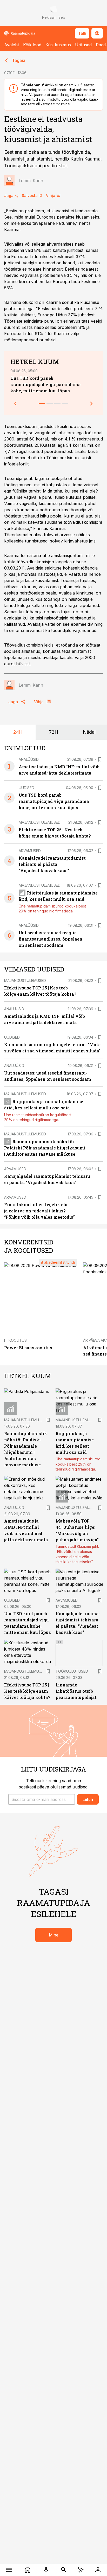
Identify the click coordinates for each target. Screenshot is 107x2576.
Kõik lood (32, 45)
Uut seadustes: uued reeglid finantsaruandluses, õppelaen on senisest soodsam (51, 939)
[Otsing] (64, 2570)
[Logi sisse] (98, 2570)
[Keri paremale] (91, 404)
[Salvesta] (100, 759)
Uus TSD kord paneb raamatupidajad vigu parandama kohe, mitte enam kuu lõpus (46, 384)
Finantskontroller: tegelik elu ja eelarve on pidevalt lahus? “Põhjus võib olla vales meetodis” (39, 1211)
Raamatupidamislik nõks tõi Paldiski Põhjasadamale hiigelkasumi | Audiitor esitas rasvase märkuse (45, 1148)
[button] (42, 1799)
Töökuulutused (72, 1671)
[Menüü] (9, 2570)
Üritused (83, 45)
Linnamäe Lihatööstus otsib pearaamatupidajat (76, 1691)
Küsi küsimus (58, 45)
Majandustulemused (40, 822)
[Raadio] (46, 2570)
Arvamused (30, 851)
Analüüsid (29, 759)
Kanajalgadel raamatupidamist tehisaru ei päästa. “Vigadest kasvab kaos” (52, 864)
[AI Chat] (81, 2570)
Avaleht (12, 45)
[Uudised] (28, 2570)
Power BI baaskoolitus (28, 1348)
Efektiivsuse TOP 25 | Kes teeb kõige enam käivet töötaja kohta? (27, 1691)
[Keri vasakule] (16, 404)
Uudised (26, 788)
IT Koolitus (15, 1340)
